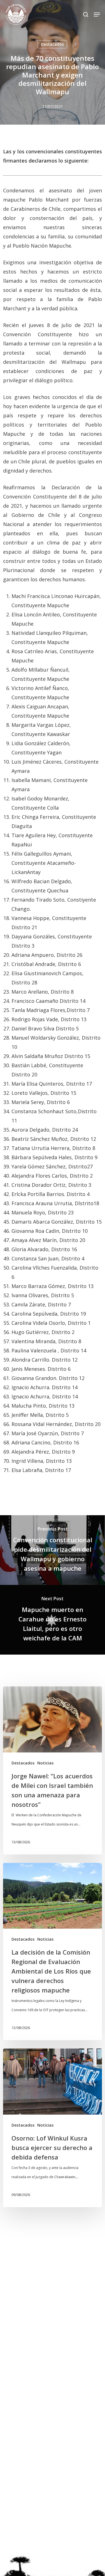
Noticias (45, 1763)
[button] (97, 14)
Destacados (52, 44)
